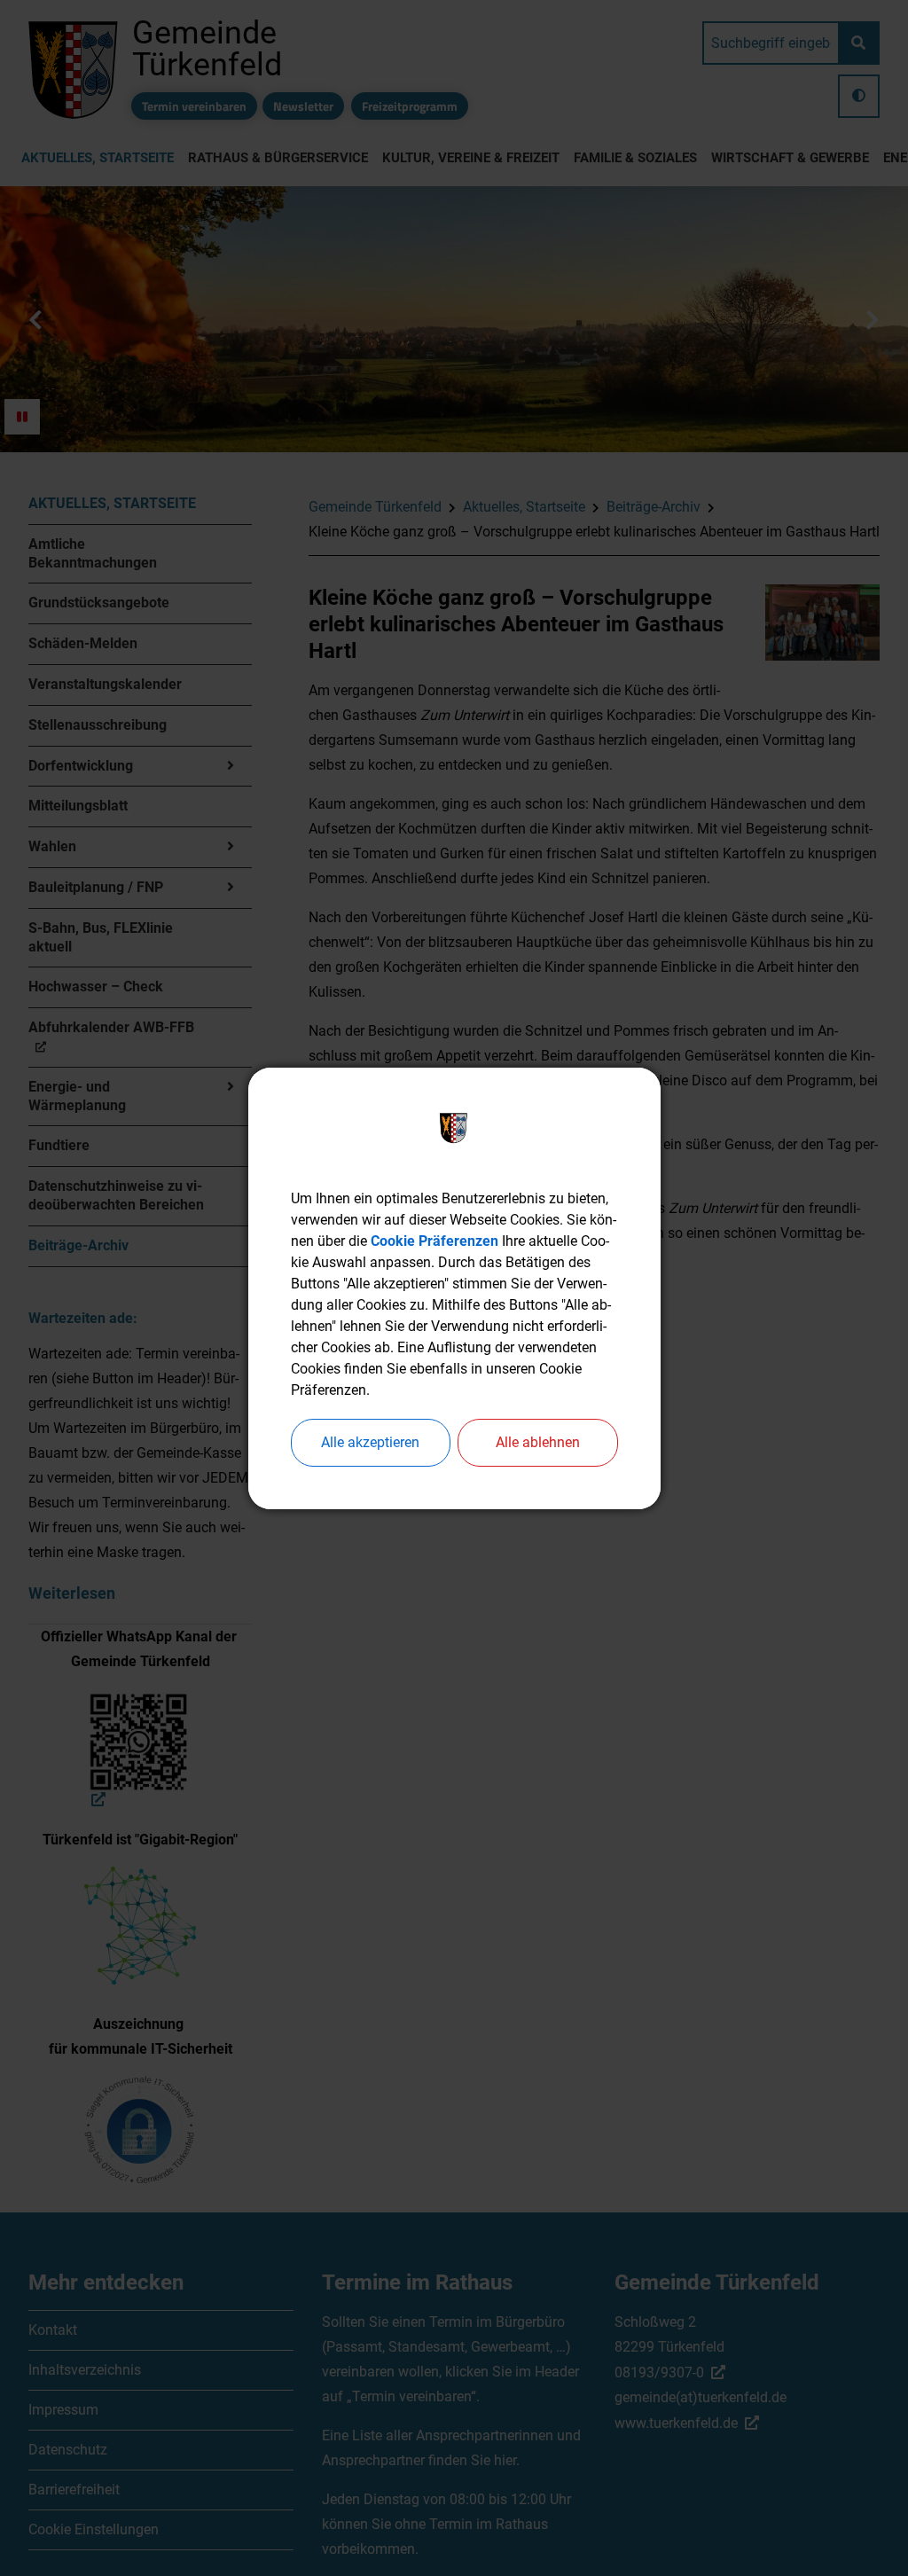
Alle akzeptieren (370, 1442)
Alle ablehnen (538, 1442)
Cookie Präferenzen (434, 1241)
